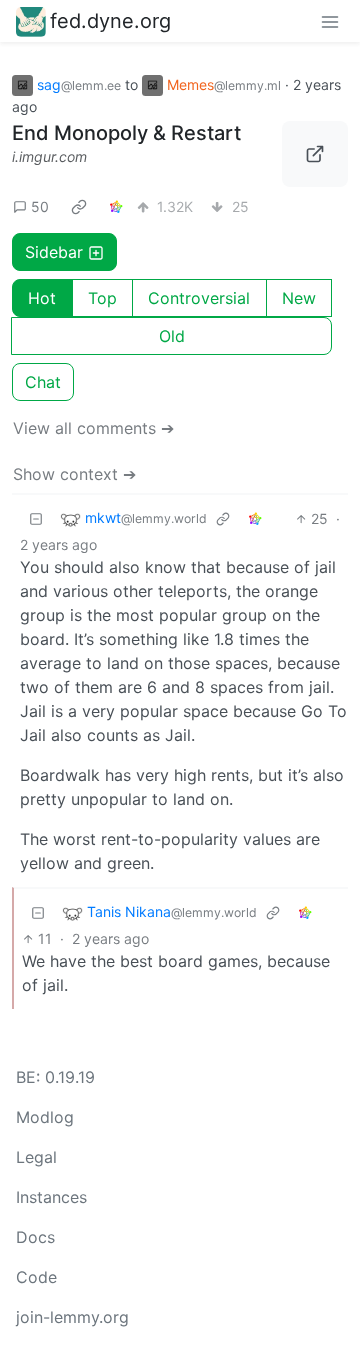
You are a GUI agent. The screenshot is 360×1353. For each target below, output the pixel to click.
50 (40, 206)
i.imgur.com (49, 156)
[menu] (330, 21)
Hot (42, 298)
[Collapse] (36, 518)
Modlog (45, 1117)
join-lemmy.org (72, 1317)
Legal (36, 1157)
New (299, 298)
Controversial (199, 298)
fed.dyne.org (110, 21)
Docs (35, 1237)
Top (102, 298)
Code (36, 1277)
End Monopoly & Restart (126, 133)
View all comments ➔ (93, 428)
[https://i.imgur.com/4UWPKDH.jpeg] (315, 154)
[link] (79, 206)
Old (172, 336)
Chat (43, 382)
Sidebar (54, 252)
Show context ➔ (74, 474)
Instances (51, 1197)
